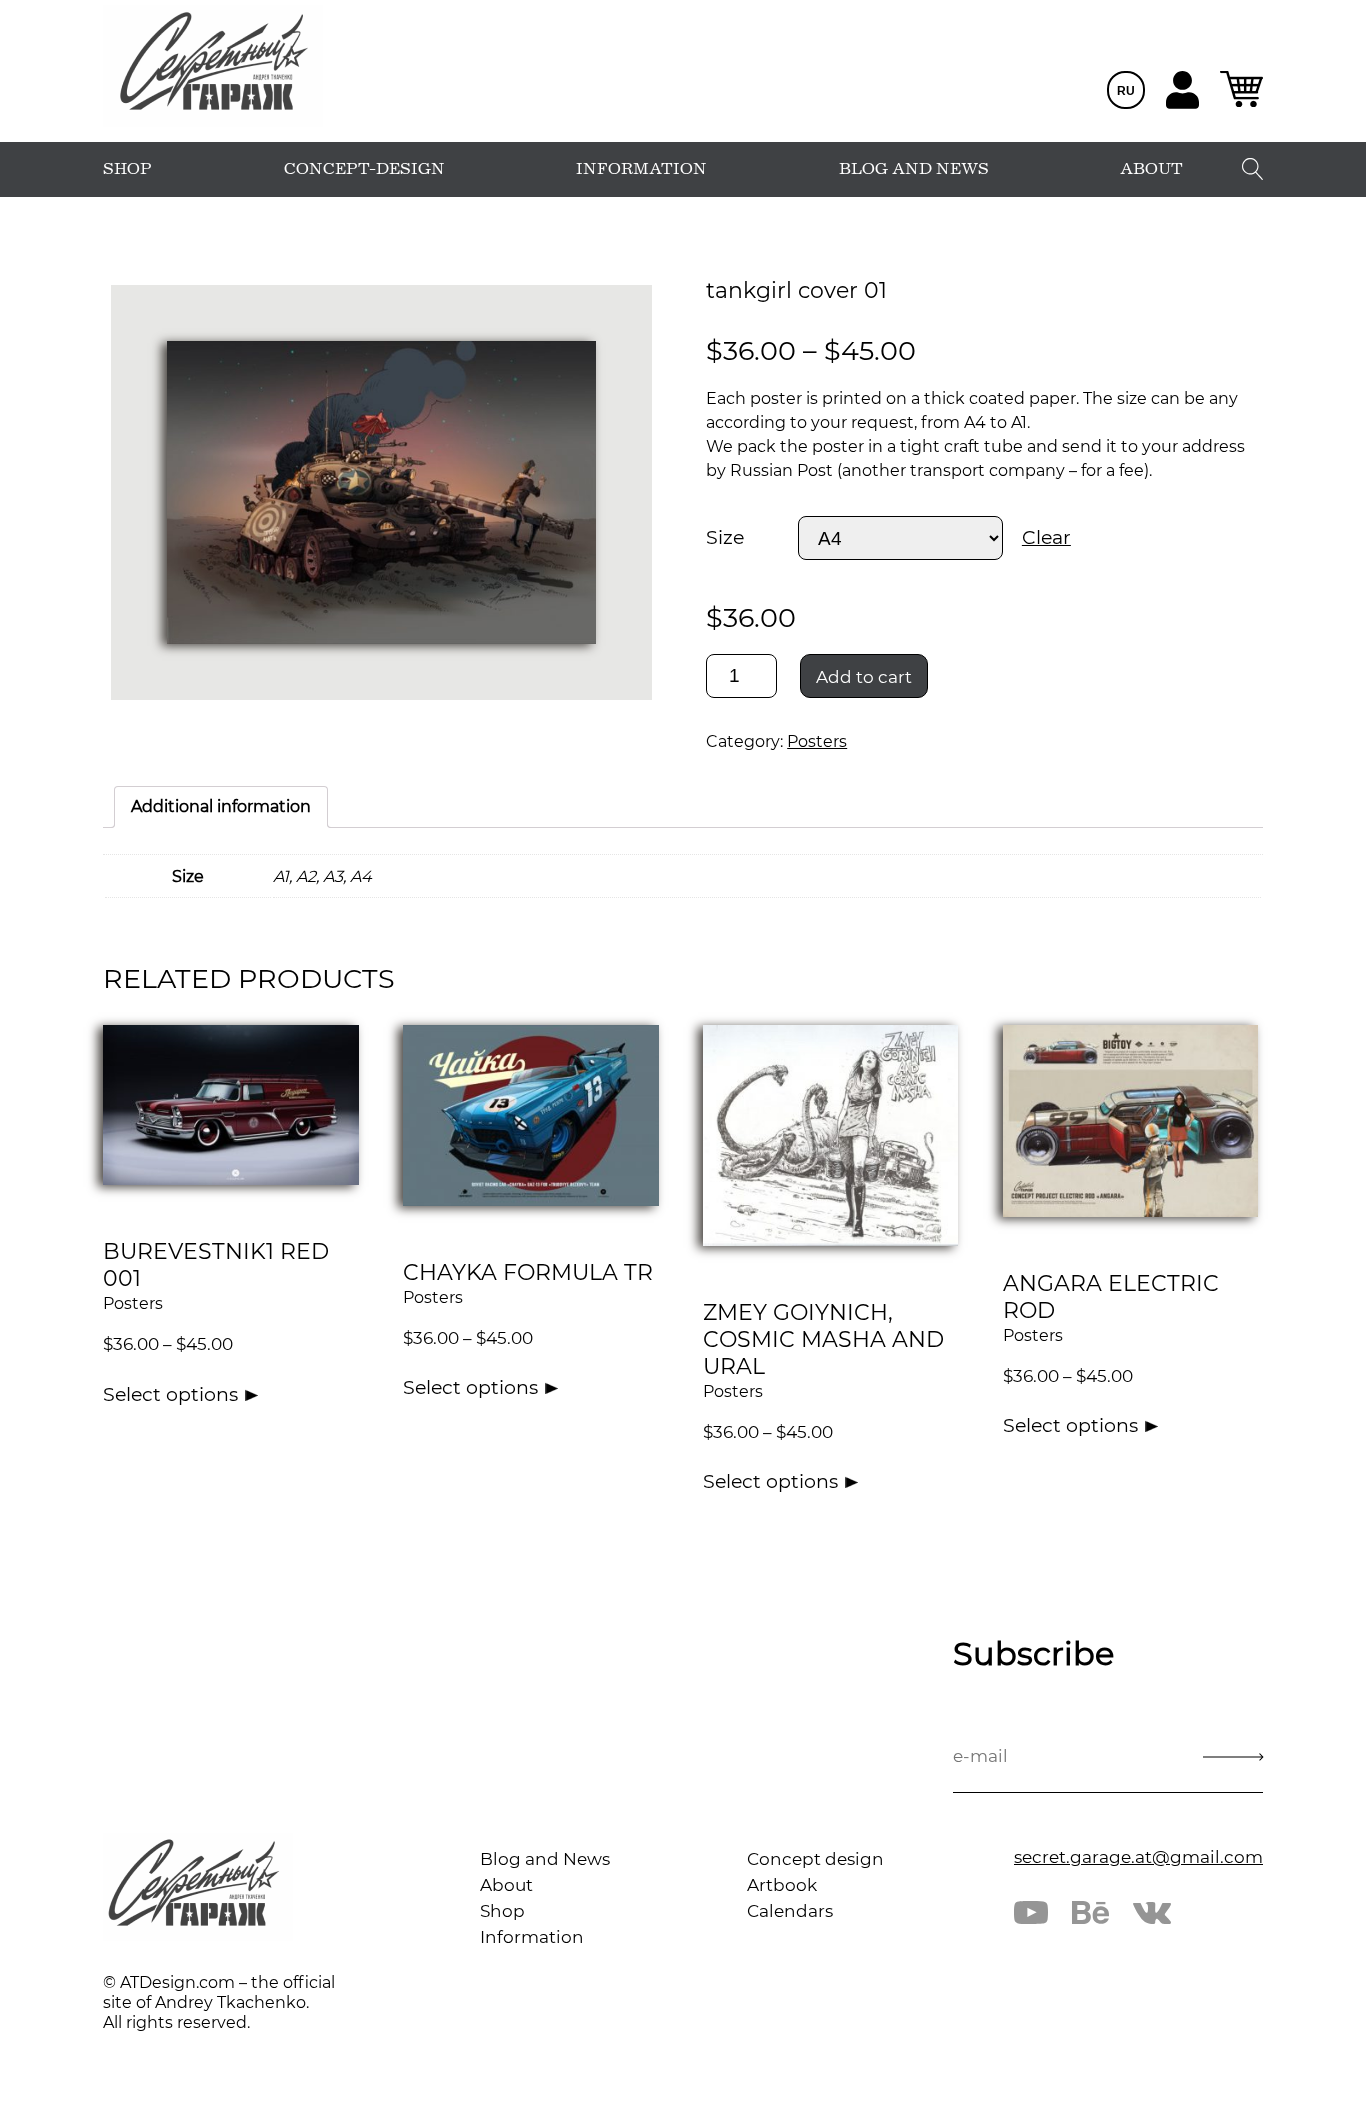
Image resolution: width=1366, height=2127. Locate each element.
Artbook (782, 1885)
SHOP (127, 169)
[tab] (221, 807)
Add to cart (864, 677)
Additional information (221, 806)
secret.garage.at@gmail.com (1138, 1857)
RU (1126, 91)
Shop (502, 1911)
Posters (817, 741)
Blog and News (545, 1859)
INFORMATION (641, 169)
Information (532, 1937)
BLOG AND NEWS (914, 169)
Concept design (815, 1859)
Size (725, 537)
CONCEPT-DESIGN (364, 169)
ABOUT (1151, 169)
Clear (1046, 537)
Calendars (790, 1911)
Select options (170, 1394)
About (506, 1885)
